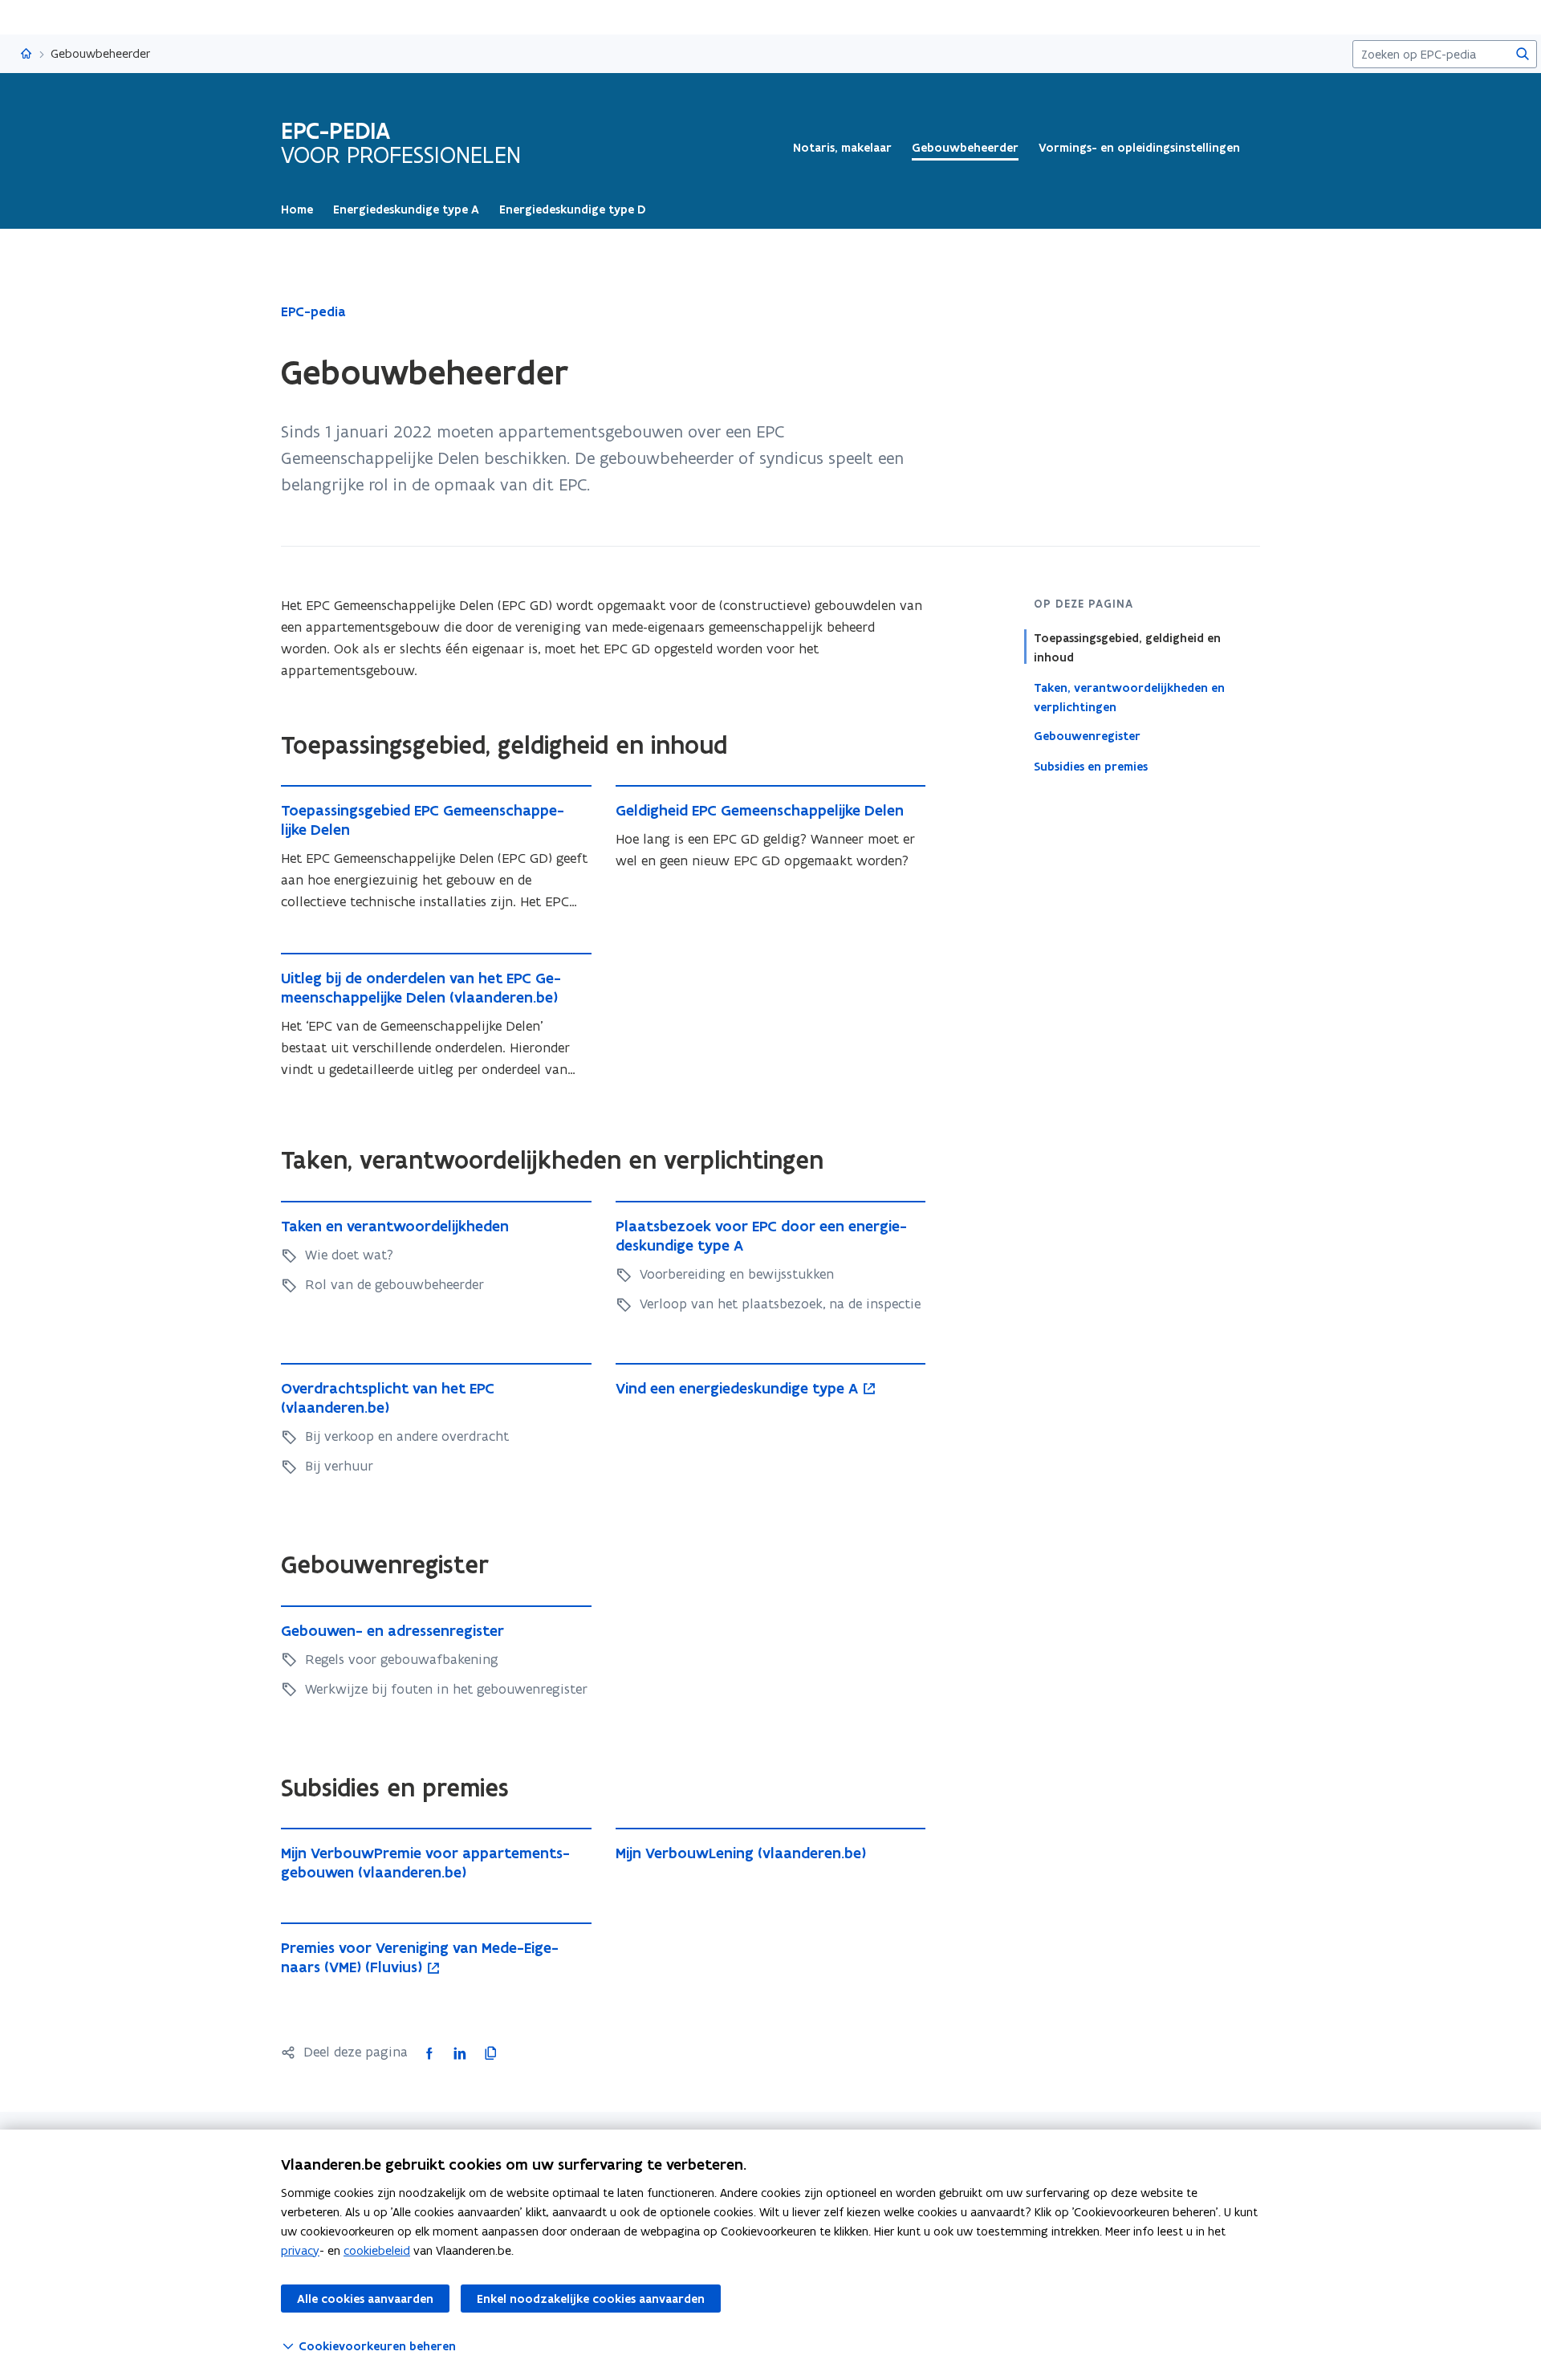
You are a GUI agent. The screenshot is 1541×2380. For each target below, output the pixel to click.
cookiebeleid (377, 2250)
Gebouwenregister (1087, 736)
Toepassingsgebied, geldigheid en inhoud (1127, 648)
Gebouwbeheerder (965, 148)
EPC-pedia (313, 311)
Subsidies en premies (1091, 766)
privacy (300, 2250)
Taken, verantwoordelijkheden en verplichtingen (1129, 697)
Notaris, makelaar (842, 148)
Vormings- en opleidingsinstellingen (1139, 148)
